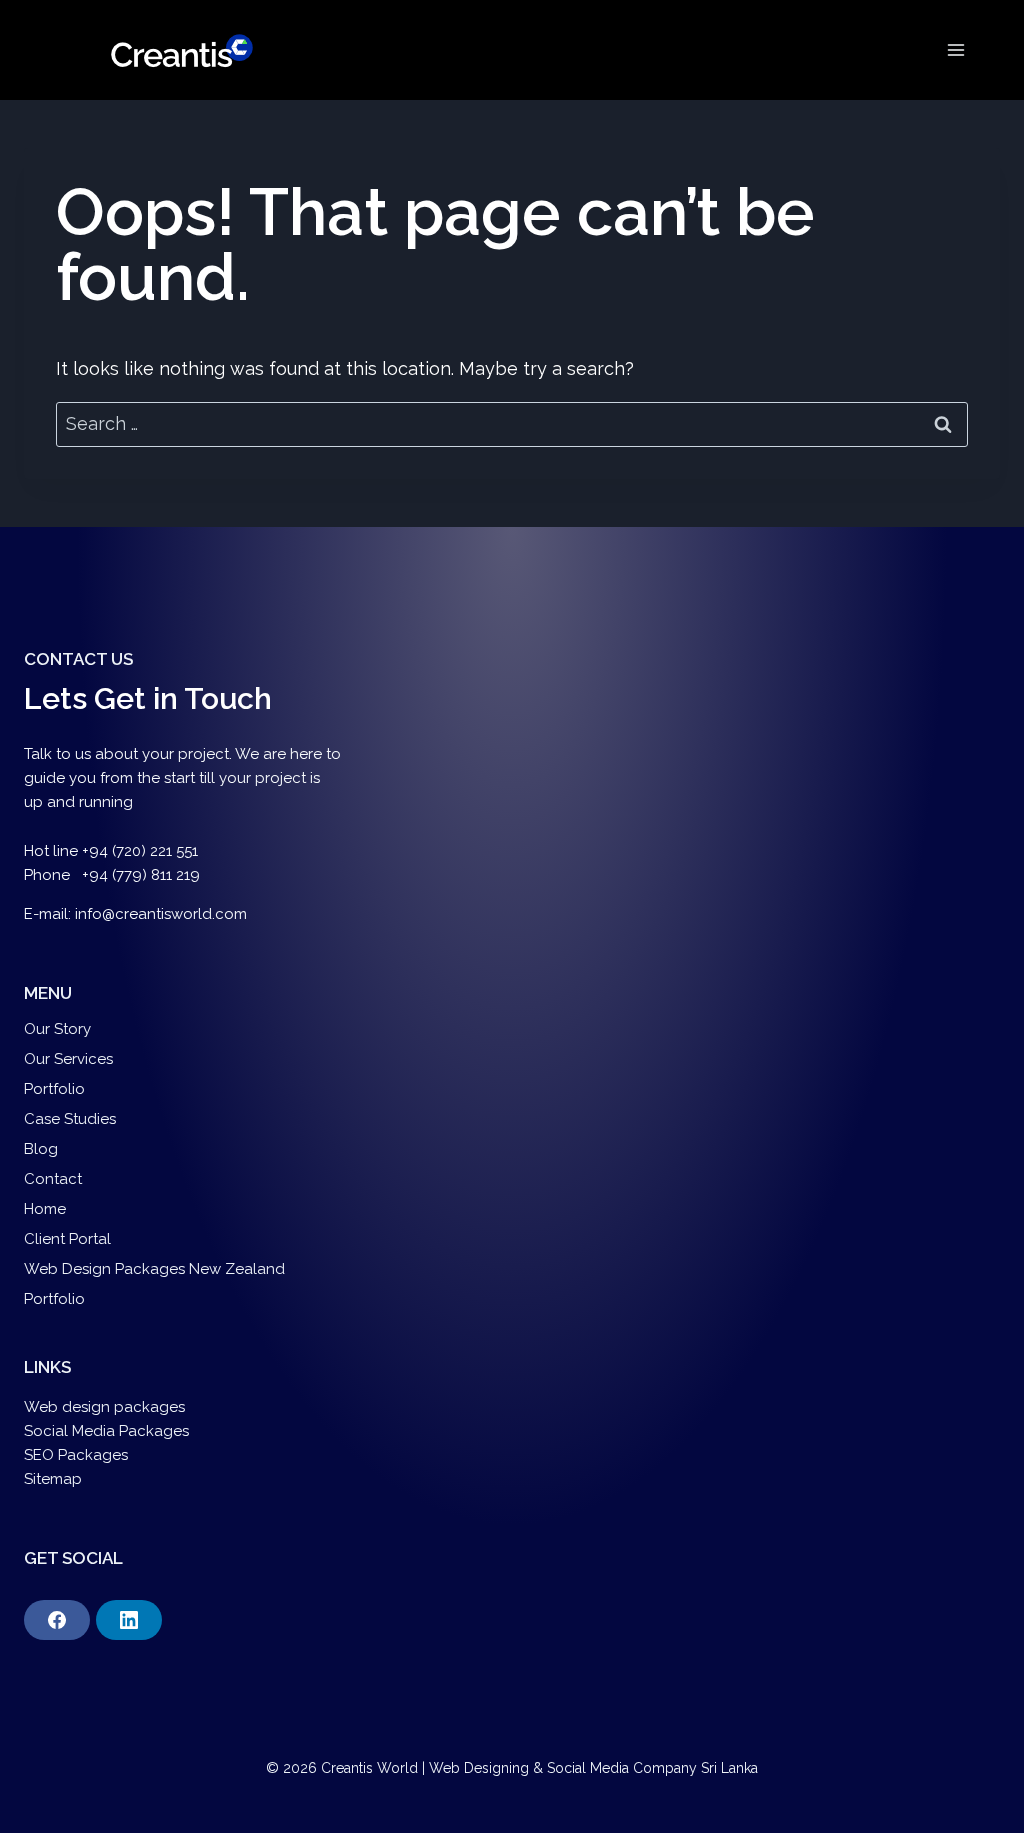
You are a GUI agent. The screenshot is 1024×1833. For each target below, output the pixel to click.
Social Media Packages (106, 1431)
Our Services (68, 1059)
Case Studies (70, 1119)
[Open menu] (955, 49)
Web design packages (104, 1407)
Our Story (57, 1029)
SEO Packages (78, 1455)
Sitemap (53, 1479)
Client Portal (67, 1239)
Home (45, 1209)
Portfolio (54, 1089)
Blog (41, 1149)
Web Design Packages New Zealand (154, 1269)
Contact (53, 1179)
